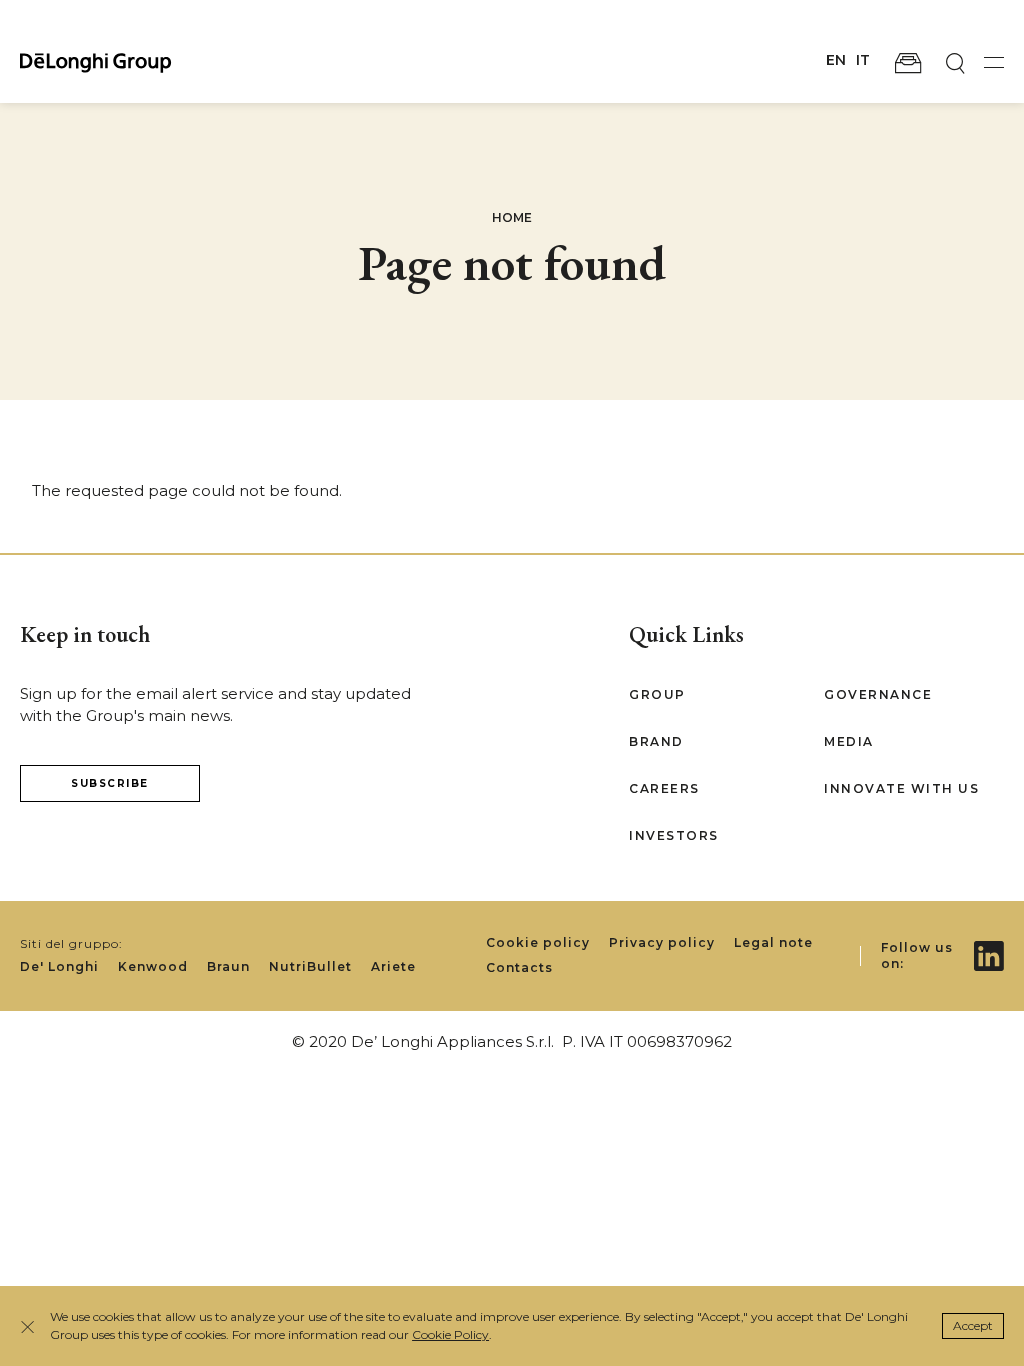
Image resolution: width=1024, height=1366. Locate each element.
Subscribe (110, 783)
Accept (973, 1325)
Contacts (519, 967)
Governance (878, 694)
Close (30, 1326)
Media (849, 741)
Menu (994, 62)
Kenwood (153, 966)
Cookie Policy (450, 1334)
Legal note (773, 942)
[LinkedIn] (989, 941)
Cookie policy (538, 942)
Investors (674, 835)
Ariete (393, 966)
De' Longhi (59, 966)
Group (657, 694)
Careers (664, 788)
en (836, 60)
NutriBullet (310, 966)
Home (512, 217)
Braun (228, 966)
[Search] (955, 63)
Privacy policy (662, 942)
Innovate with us (901, 788)
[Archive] (908, 63)
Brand (656, 741)
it (863, 60)
